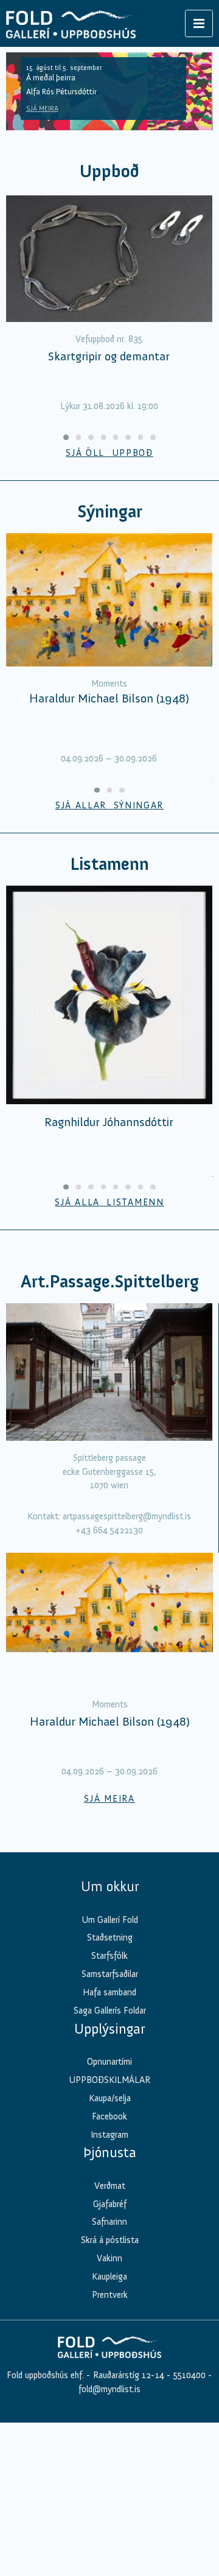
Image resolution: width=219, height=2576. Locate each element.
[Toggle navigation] (199, 23)
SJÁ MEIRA (42, 108)
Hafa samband (109, 1992)
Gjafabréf (110, 2204)
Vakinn (109, 2258)
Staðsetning (110, 1937)
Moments (109, 684)
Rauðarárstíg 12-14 (127, 2375)
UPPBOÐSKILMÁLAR (109, 2080)
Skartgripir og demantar (109, 356)
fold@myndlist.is (109, 2389)
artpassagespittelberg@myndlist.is (127, 1516)
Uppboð (109, 171)
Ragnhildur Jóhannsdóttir (109, 1122)
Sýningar (110, 512)
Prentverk (110, 2295)
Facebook (109, 2116)
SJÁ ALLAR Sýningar (109, 805)
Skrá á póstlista (110, 2240)
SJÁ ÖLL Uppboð (109, 453)
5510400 (189, 2375)
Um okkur (110, 1886)
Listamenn (109, 864)
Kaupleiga (109, 2277)
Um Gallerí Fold (110, 1920)
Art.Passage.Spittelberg (110, 1282)
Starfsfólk (109, 1956)
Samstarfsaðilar (110, 1974)
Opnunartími (109, 2062)
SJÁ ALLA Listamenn (109, 1202)
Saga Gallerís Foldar (110, 2011)
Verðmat (110, 2186)
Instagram (109, 2135)
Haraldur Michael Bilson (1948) (109, 698)
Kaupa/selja (110, 2098)
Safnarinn (109, 2222)
